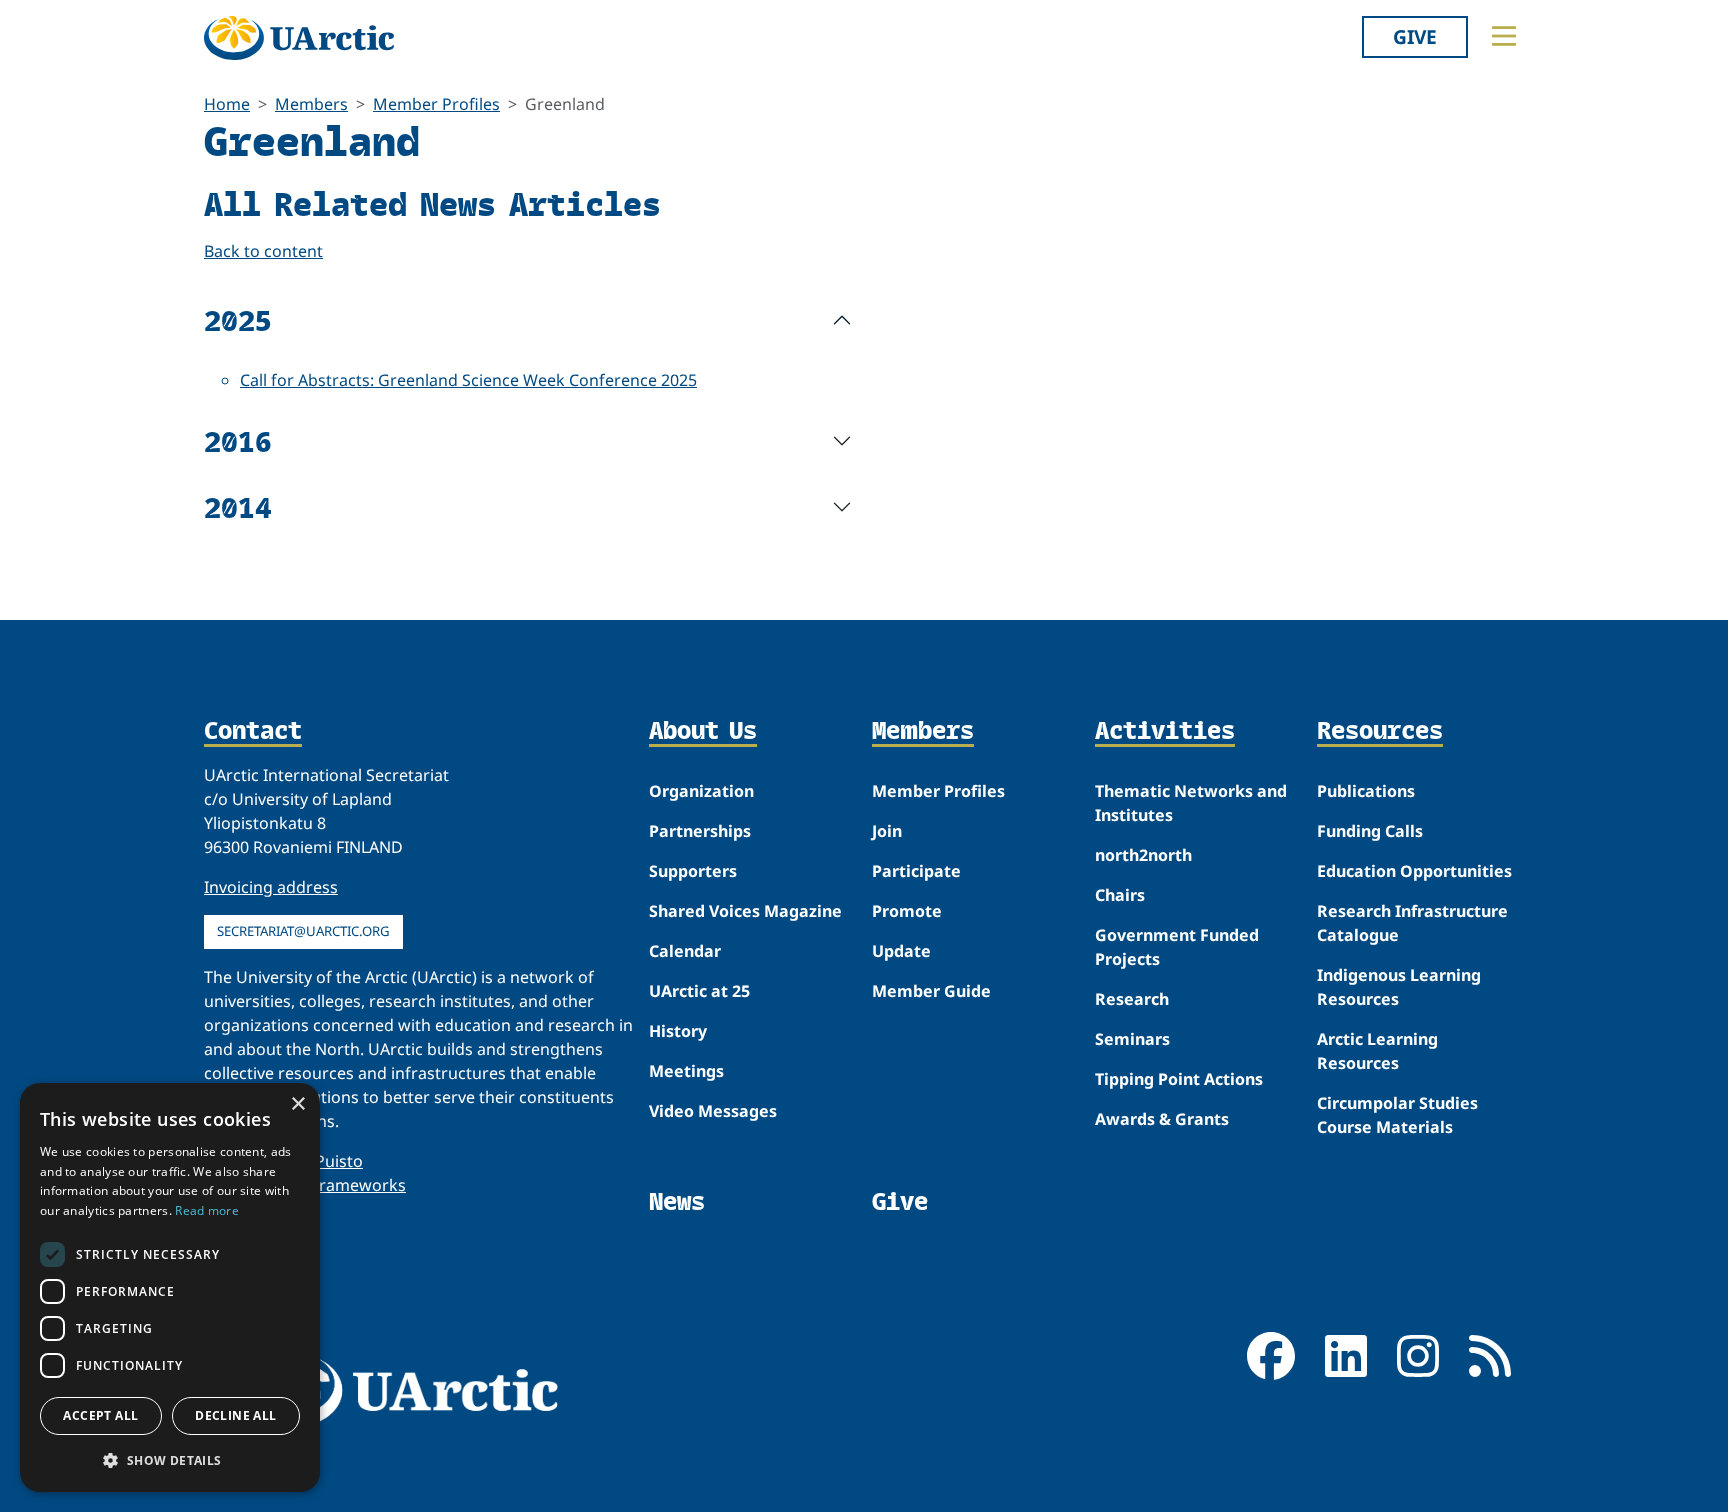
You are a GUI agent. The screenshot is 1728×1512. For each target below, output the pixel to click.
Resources (1380, 732)
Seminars (1132, 1039)
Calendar (685, 951)
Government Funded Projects (1177, 947)
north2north (1143, 855)
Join (887, 831)
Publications (1366, 791)
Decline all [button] (235, 1415)
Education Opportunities (1414, 871)
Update (901, 951)
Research (1132, 999)
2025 (238, 319)
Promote (907, 911)
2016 (238, 440)
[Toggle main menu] (1504, 36)
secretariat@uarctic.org (303, 931)
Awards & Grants (1162, 1119)
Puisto (339, 1161)
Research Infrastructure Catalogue (1412, 923)
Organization (701, 791)
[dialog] (170, 1287)
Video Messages (713, 1111)
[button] (170, 1460)
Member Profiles (436, 104)
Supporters (693, 871)
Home (227, 104)
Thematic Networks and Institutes (1191, 803)
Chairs (1120, 895)
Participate (916, 871)
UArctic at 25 (699, 991)
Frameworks (358, 1185)
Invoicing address (271, 887)
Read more (207, 1210)
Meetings (686, 1071)
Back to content (263, 251)
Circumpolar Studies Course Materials (1397, 1115)
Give (1415, 36)
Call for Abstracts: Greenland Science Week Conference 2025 (468, 380)
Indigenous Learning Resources (1399, 987)
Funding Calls (1370, 831)
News (677, 1201)
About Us (703, 732)
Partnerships (700, 831)
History (678, 1031)
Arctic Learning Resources (1377, 1051)
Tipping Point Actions (1179, 1079)
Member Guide (931, 991)
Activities (1165, 732)
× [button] (297, 1104)
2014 (238, 506)
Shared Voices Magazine (745, 911)
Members (311, 104)
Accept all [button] (100, 1415)
